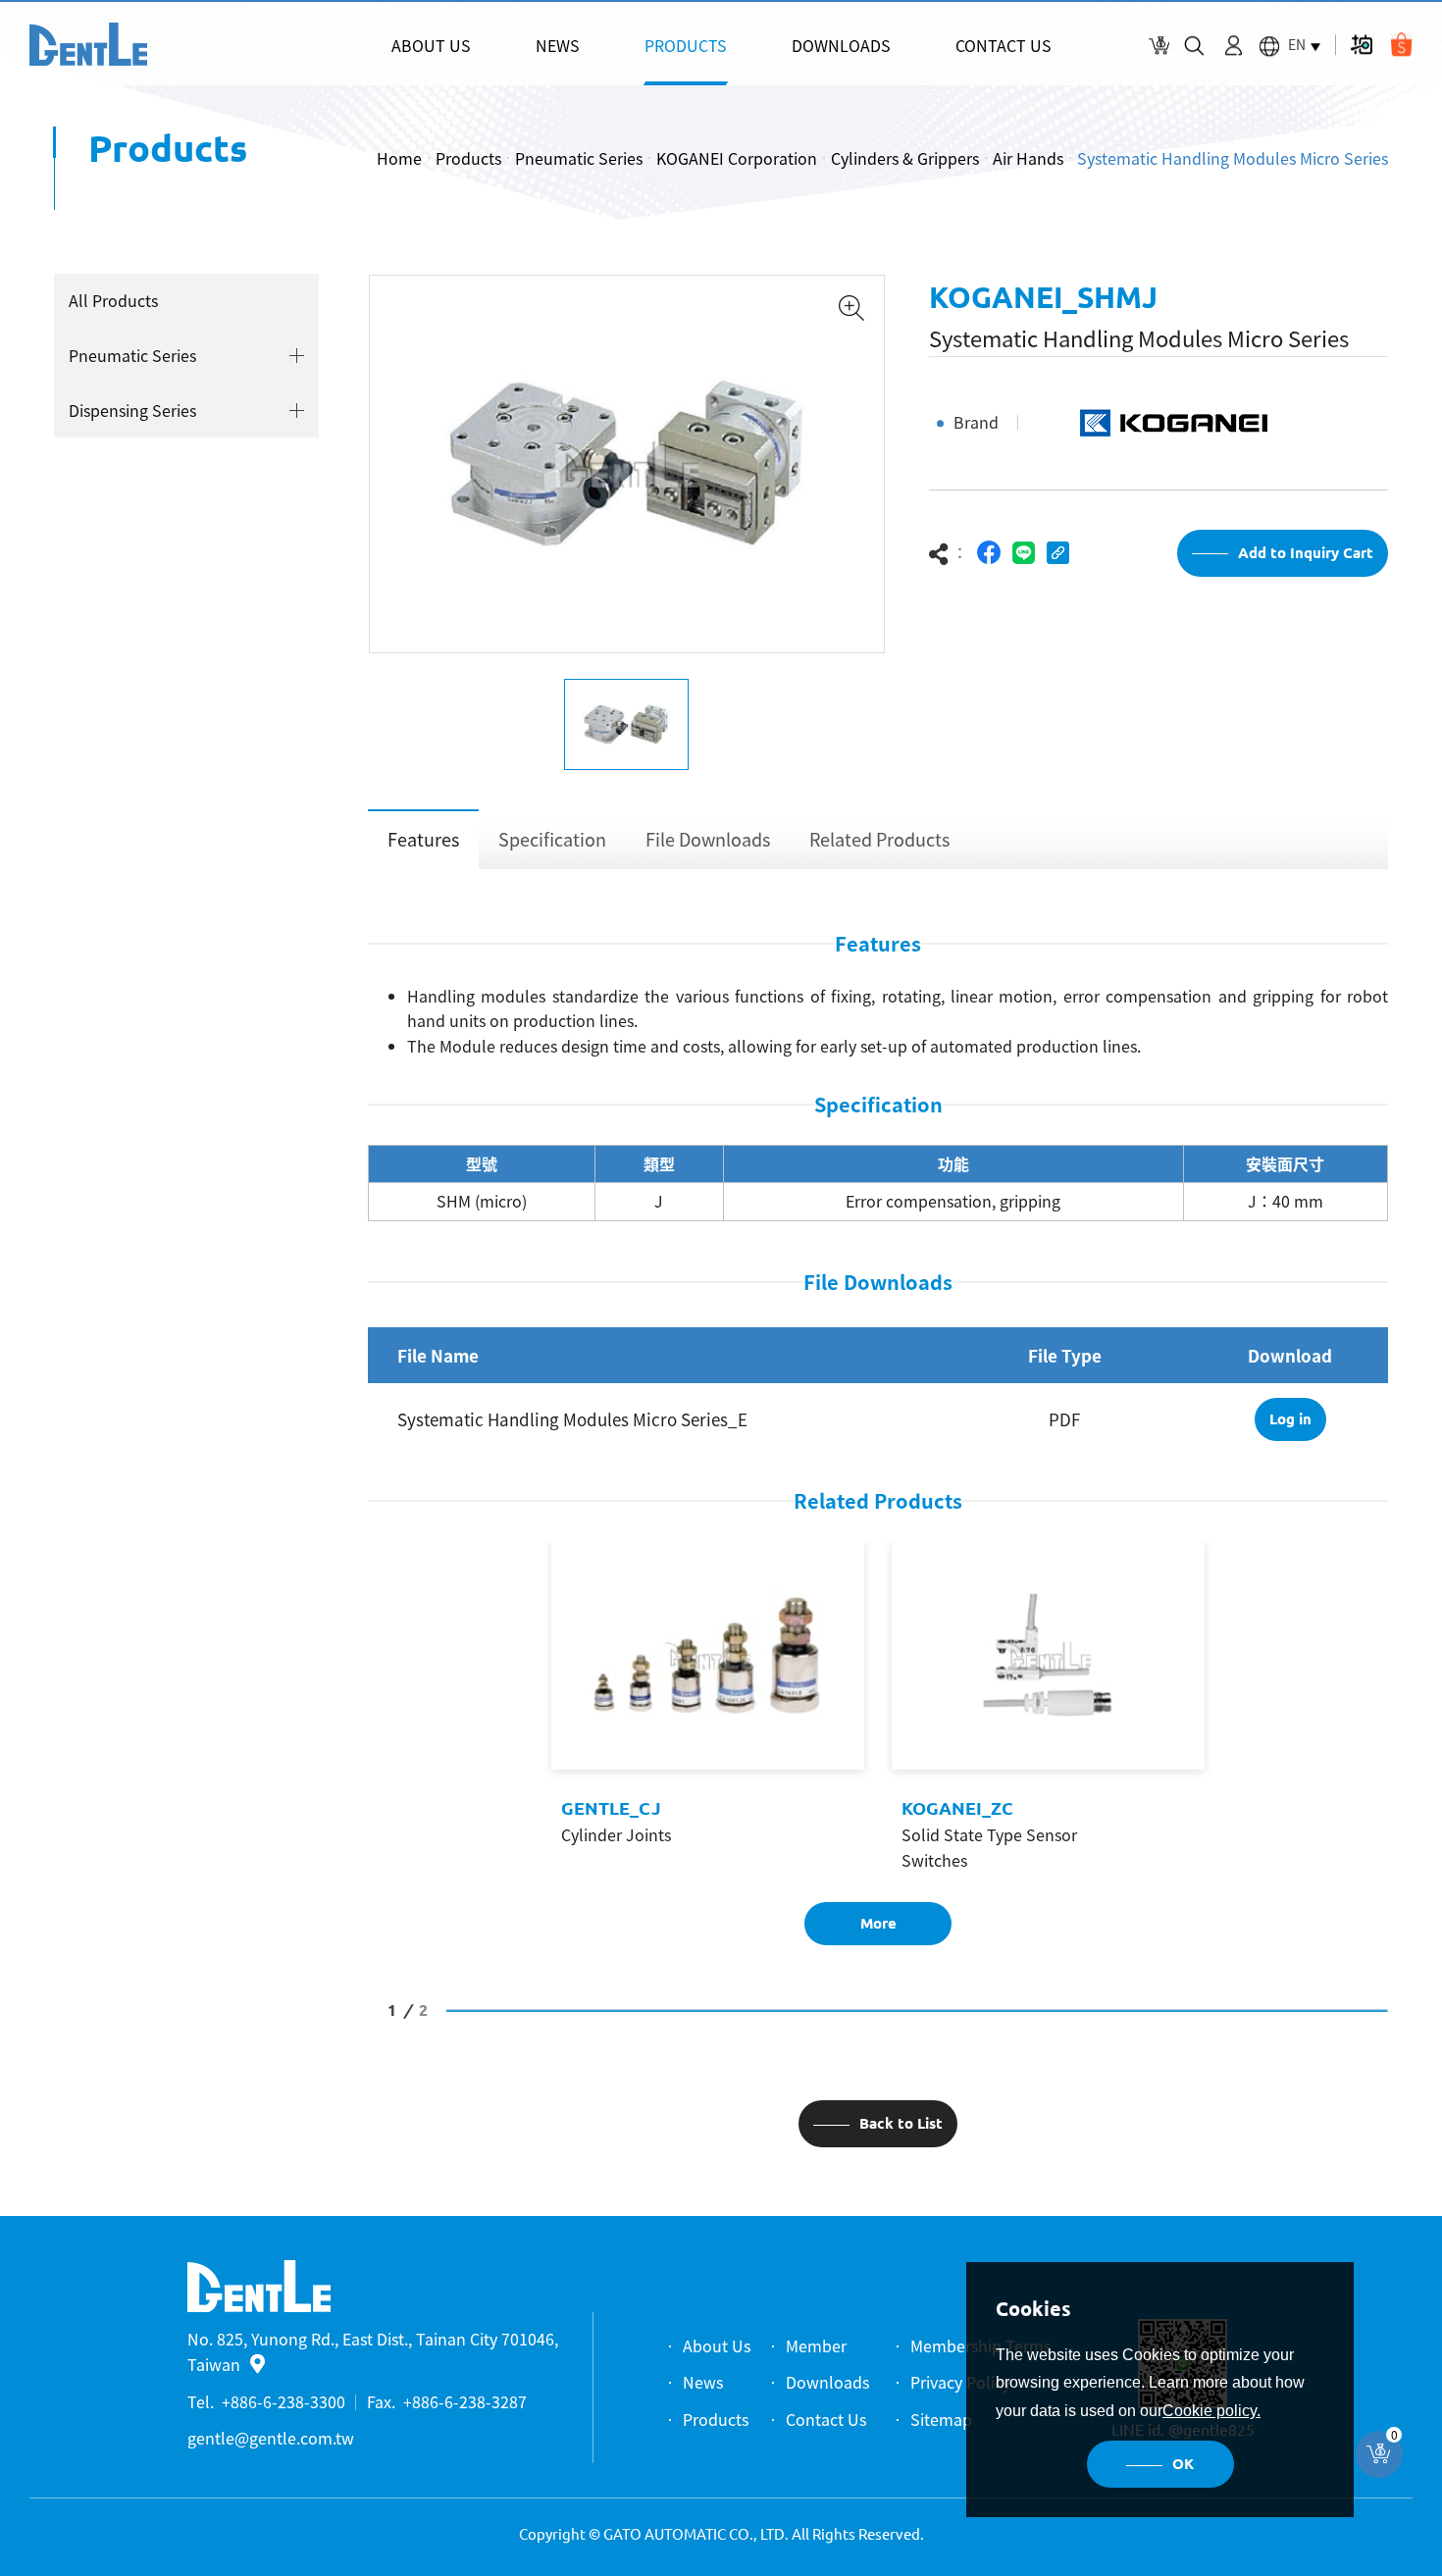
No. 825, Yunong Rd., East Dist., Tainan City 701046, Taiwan (373, 2351)
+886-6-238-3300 (283, 2401)
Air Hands (1028, 158)
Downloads (827, 2382)
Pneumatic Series (579, 158)
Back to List (901, 2123)
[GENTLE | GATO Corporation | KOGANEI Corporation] (88, 44)
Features (423, 839)
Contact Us (826, 2419)
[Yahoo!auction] (1361, 45)
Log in (1290, 1419)
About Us (717, 2345)
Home (399, 158)
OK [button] (1183, 2464)
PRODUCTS (686, 45)
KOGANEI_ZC (957, 1808)
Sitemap (941, 2419)
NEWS (558, 45)
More (878, 1923)
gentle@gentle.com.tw (271, 2438)
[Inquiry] (1159, 46)
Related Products (879, 839)
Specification (552, 839)
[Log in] (1234, 46)
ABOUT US (431, 45)
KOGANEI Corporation (737, 158)
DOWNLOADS (841, 45)
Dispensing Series (132, 410)
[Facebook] (989, 553)
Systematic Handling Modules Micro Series (1233, 158)
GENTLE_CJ (611, 1808)
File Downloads (708, 839)
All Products (113, 300)
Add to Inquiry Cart (1306, 553)
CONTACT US (1004, 45)
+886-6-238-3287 (465, 2401)
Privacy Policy (960, 2382)
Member (816, 2345)
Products (468, 158)
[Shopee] (1401, 45)
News (703, 2382)
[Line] (1024, 553)
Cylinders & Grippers (905, 158)
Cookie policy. (1211, 2411)
